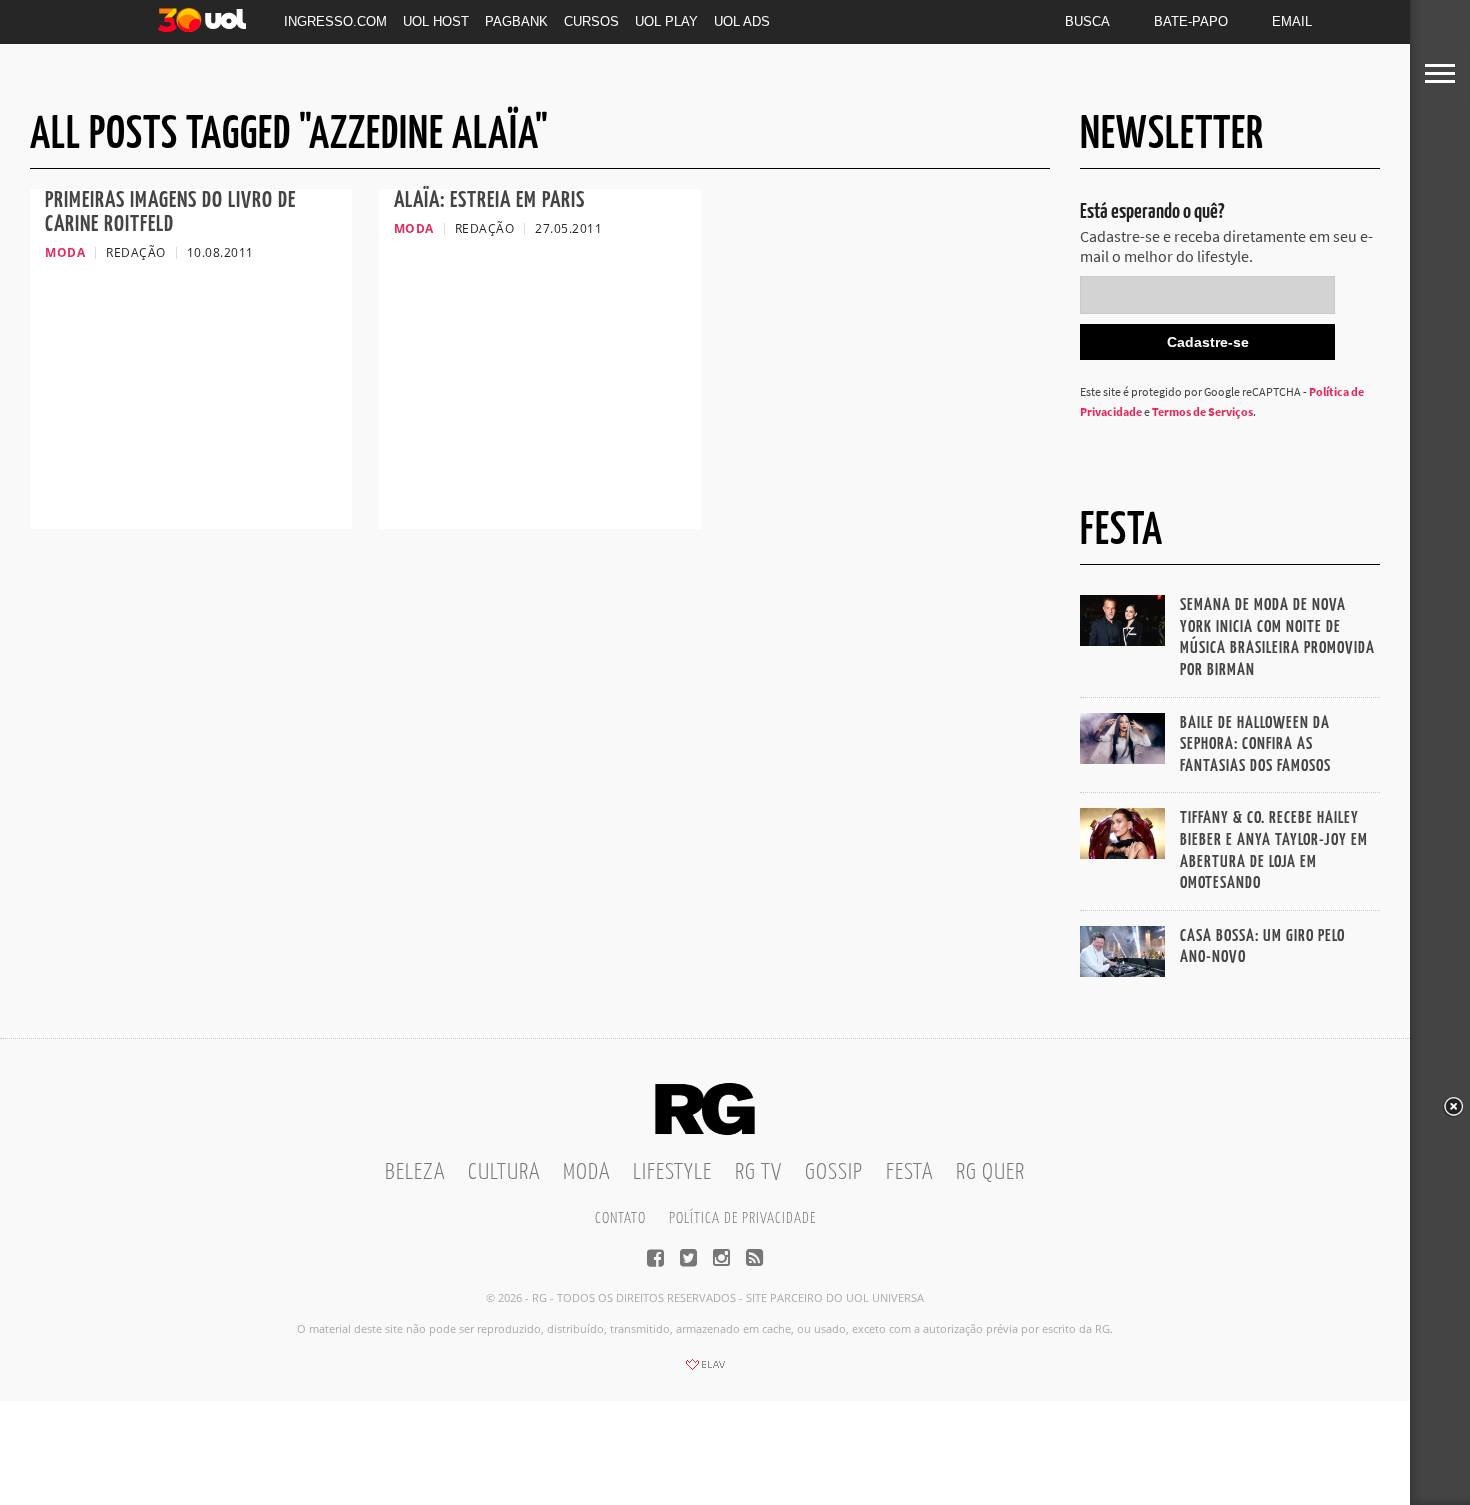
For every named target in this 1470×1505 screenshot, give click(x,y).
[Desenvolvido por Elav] (705, 1371)
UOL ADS (742, 21)
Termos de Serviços (1202, 411)
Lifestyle (672, 1172)
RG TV (758, 1172)
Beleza (415, 1172)
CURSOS (591, 21)
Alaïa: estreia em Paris (489, 200)
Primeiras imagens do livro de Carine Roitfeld (170, 212)
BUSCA (1087, 21)
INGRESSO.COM (335, 21)
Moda (586, 1172)
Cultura (504, 1172)
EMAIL (1292, 21)
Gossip (834, 1172)
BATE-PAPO (1191, 21)
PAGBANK (516, 21)
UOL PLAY (666, 21)
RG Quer (990, 1172)
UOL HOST (436, 21)
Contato (620, 1218)
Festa (909, 1172)
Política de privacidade (742, 1218)
